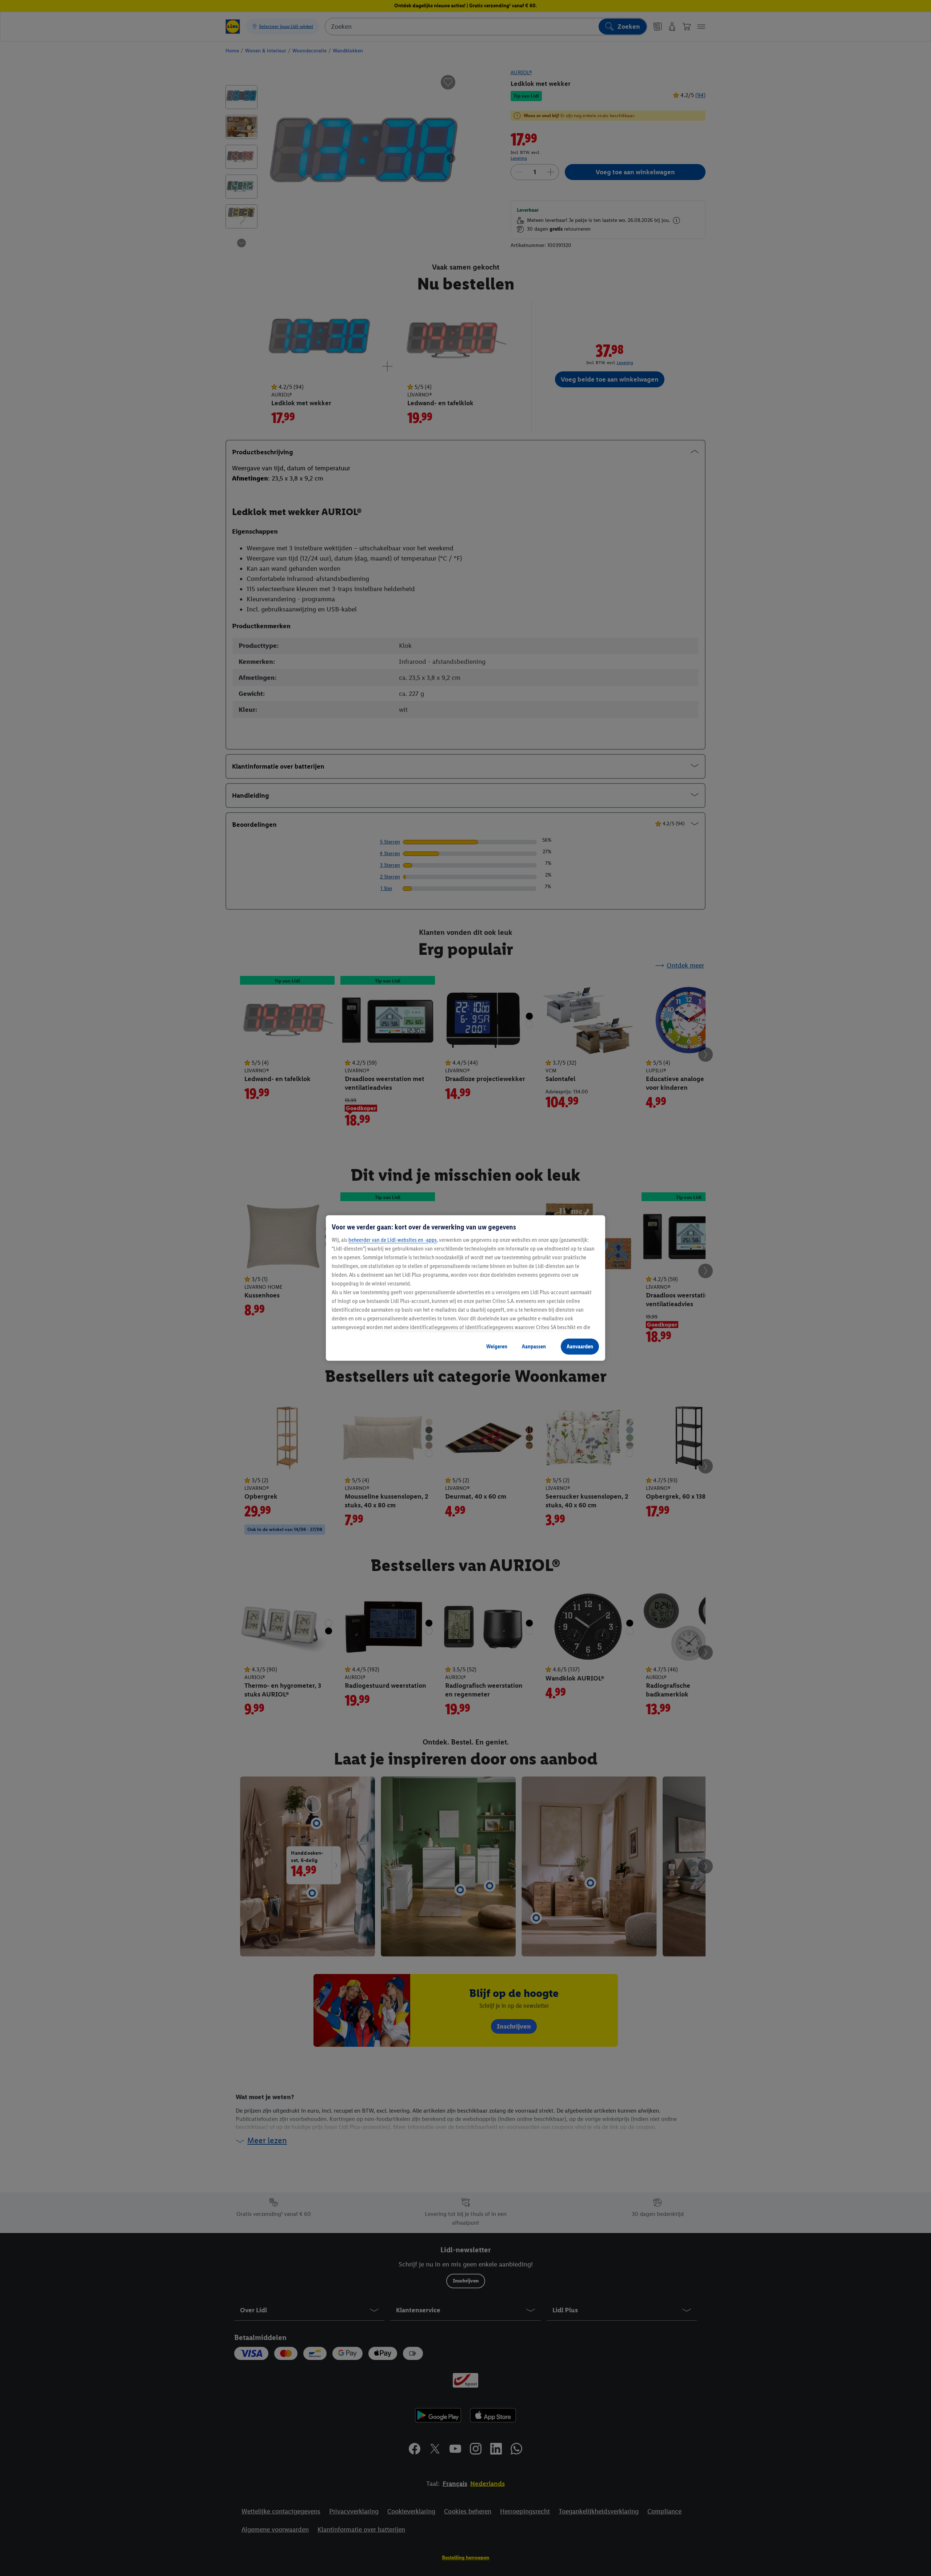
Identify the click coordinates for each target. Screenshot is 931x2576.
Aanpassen (534, 1346)
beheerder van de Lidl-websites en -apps (393, 1240)
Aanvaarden (580, 1346)
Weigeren (497, 1346)
